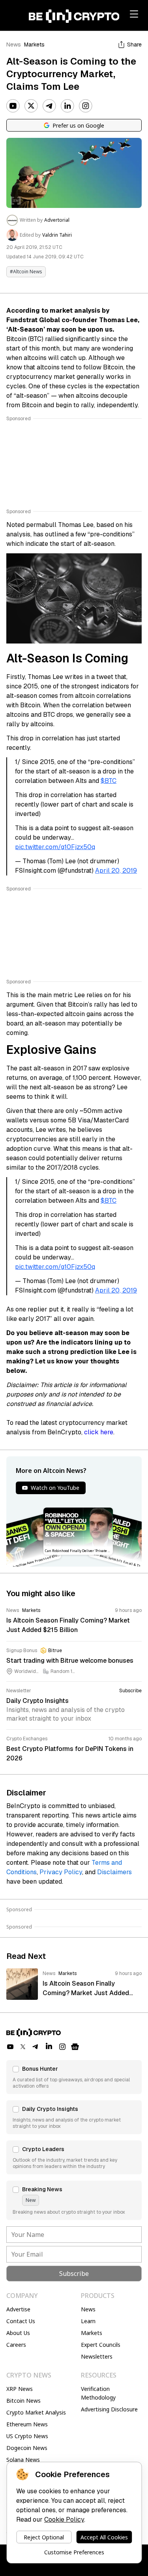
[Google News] (75, 2047)
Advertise (18, 2309)
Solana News (23, 2460)
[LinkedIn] (67, 106)
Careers (16, 2345)
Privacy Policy (61, 1872)
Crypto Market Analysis (36, 2412)
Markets (34, 45)
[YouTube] (13, 106)
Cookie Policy (64, 2519)
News (14, 45)
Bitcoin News (23, 2401)
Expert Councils (101, 2345)
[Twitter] (31, 106)
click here (99, 1432)
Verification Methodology (98, 2393)
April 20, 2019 (116, 871)
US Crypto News (27, 2436)
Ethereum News (27, 2424)
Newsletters (97, 2356)
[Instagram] (86, 106)
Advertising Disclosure (109, 2409)
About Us (18, 2333)
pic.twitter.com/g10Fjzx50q (55, 847)
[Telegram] (49, 106)
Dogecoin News (27, 2448)
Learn (88, 2321)
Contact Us (21, 2321)
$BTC (109, 781)
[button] (74, 2077)
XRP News (20, 2389)
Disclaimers (114, 1872)
